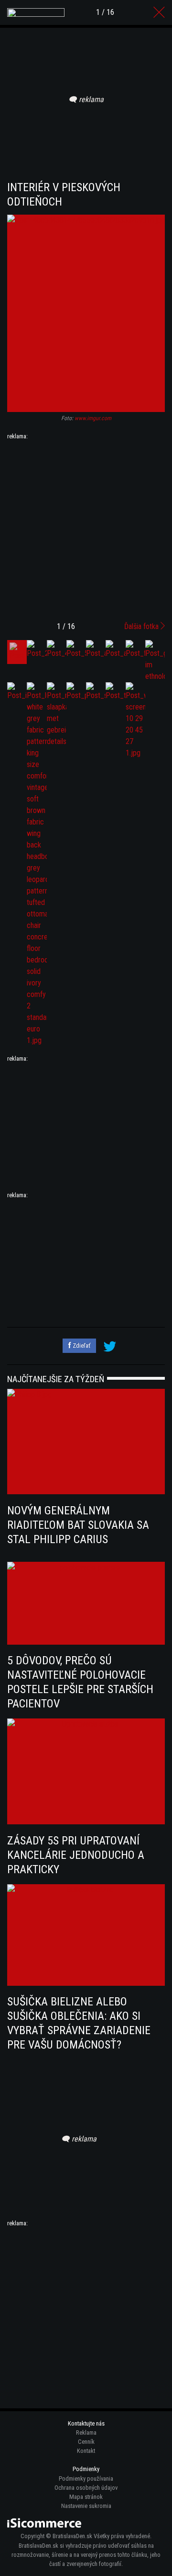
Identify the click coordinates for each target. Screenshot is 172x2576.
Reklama (86, 2433)
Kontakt (86, 2451)
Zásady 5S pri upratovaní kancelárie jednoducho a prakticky (76, 1855)
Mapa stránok (86, 2497)
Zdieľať (81, 1345)
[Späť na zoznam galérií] (159, 12)
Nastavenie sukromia (86, 2506)
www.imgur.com (93, 418)
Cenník (86, 2442)
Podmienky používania (86, 2479)
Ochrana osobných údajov (86, 2488)
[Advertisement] (86, 527)
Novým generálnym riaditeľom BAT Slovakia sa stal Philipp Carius (78, 1525)
